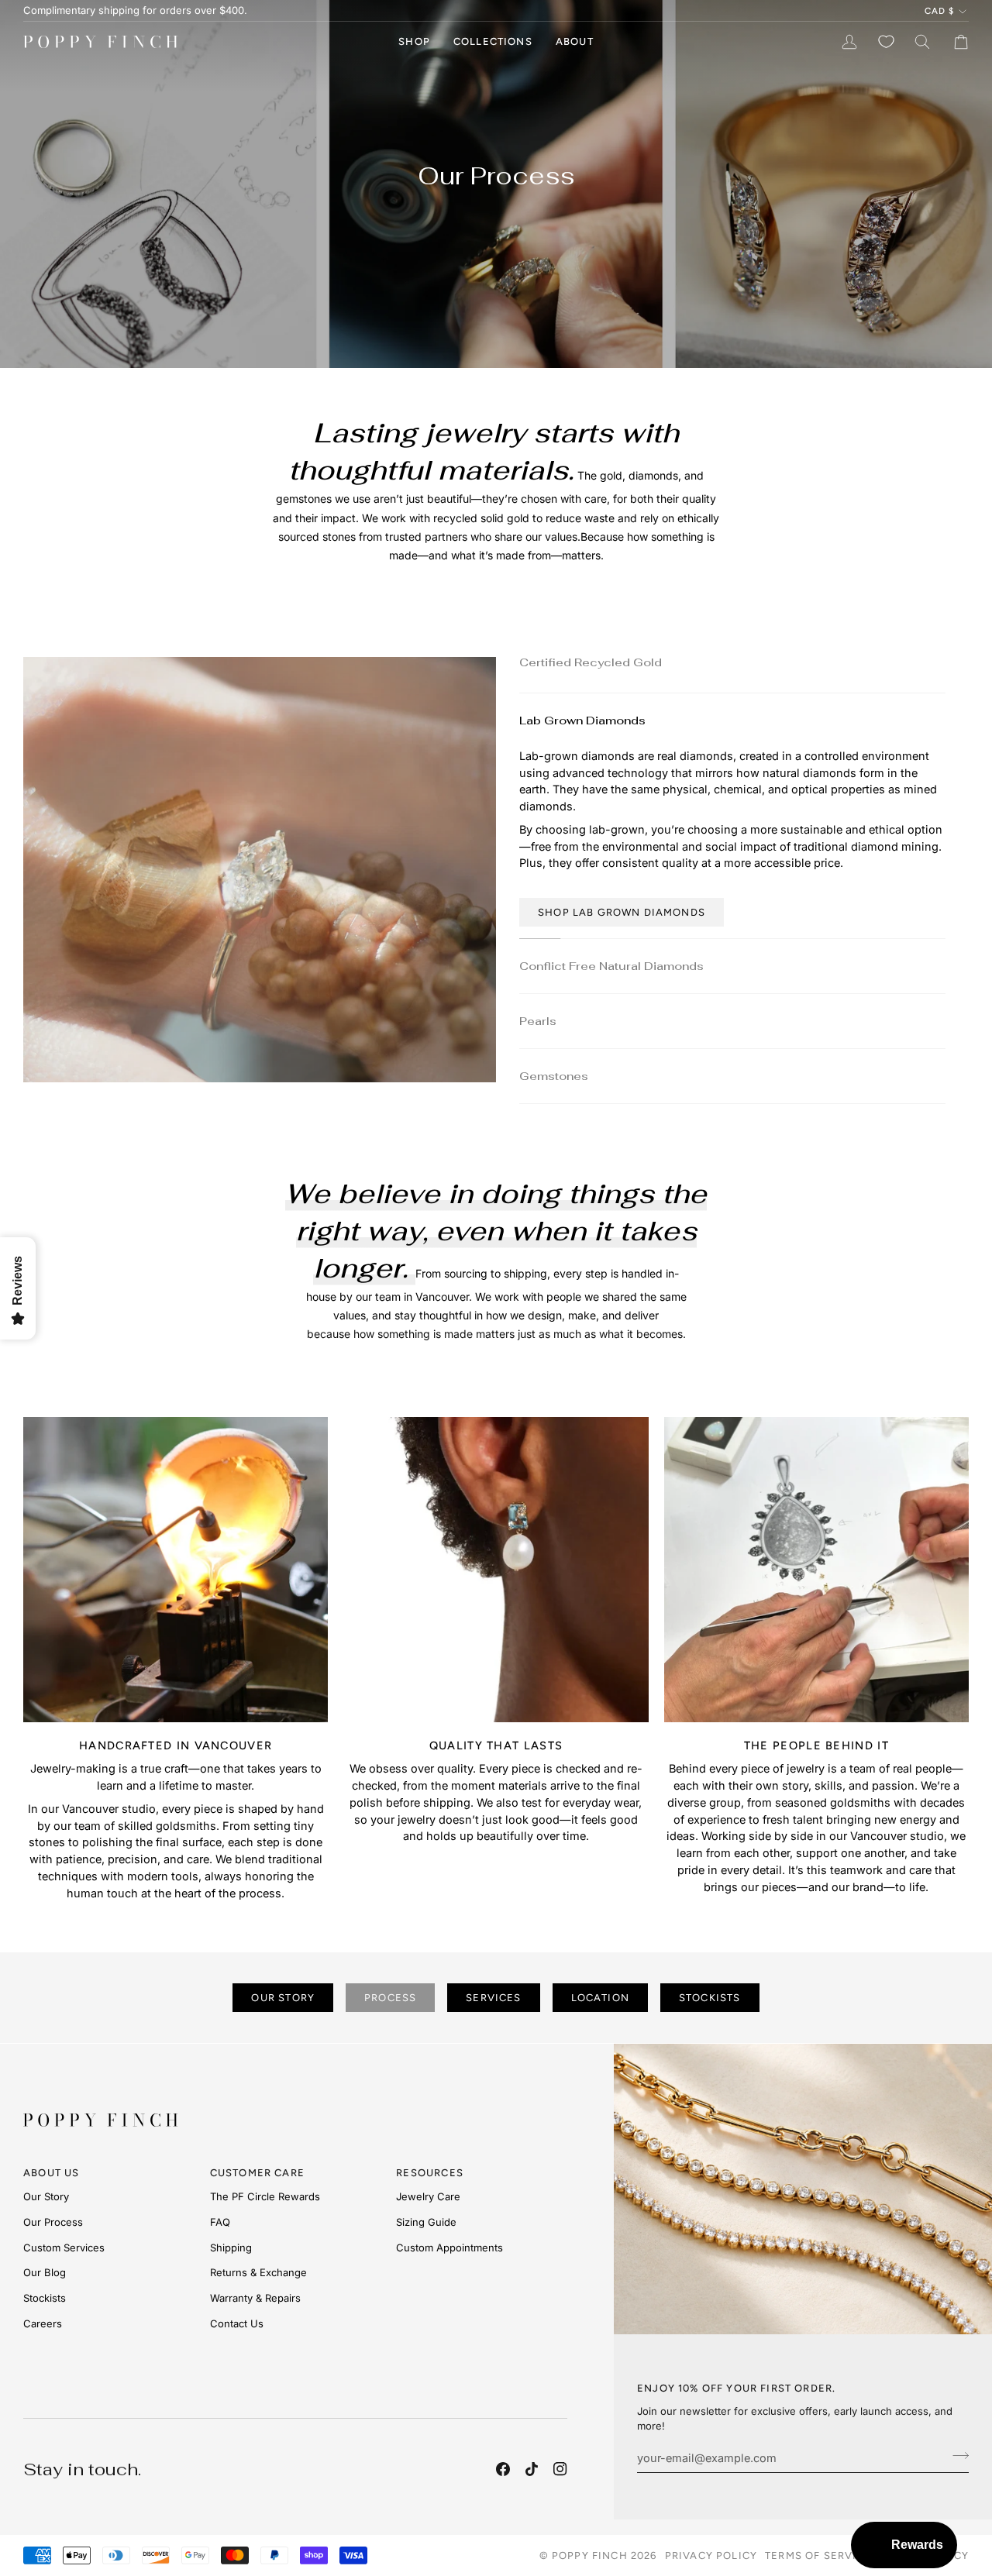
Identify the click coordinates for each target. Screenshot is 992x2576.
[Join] (956, 2456)
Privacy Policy (711, 2555)
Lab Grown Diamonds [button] (582, 715)
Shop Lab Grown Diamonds (622, 907)
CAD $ (939, 11)
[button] (414, 42)
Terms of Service (818, 2555)
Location (600, 1998)
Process (390, 1998)
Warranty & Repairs (255, 2298)
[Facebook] (503, 2469)
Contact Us (237, 2323)
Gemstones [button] (554, 1077)
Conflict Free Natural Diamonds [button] (611, 967)
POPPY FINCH (590, 2555)
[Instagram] (560, 2469)
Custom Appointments (449, 2248)
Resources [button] (430, 2173)
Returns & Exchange (258, 2272)
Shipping (231, 2248)
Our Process (53, 2222)
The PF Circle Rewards (265, 2196)
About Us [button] (51, 2173)
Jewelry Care (428, 2196)
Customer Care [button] (257, 2173)
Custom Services (64, 2248)
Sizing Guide (426, 2222)
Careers (43, 2323)
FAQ (220, 2222)
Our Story (283, 1998)
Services (493, 1998)
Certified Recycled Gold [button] (591, 660)
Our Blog (45, 2272)
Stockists (710, 1998)
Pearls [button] (538, 1022)
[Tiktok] (532, 2469)
